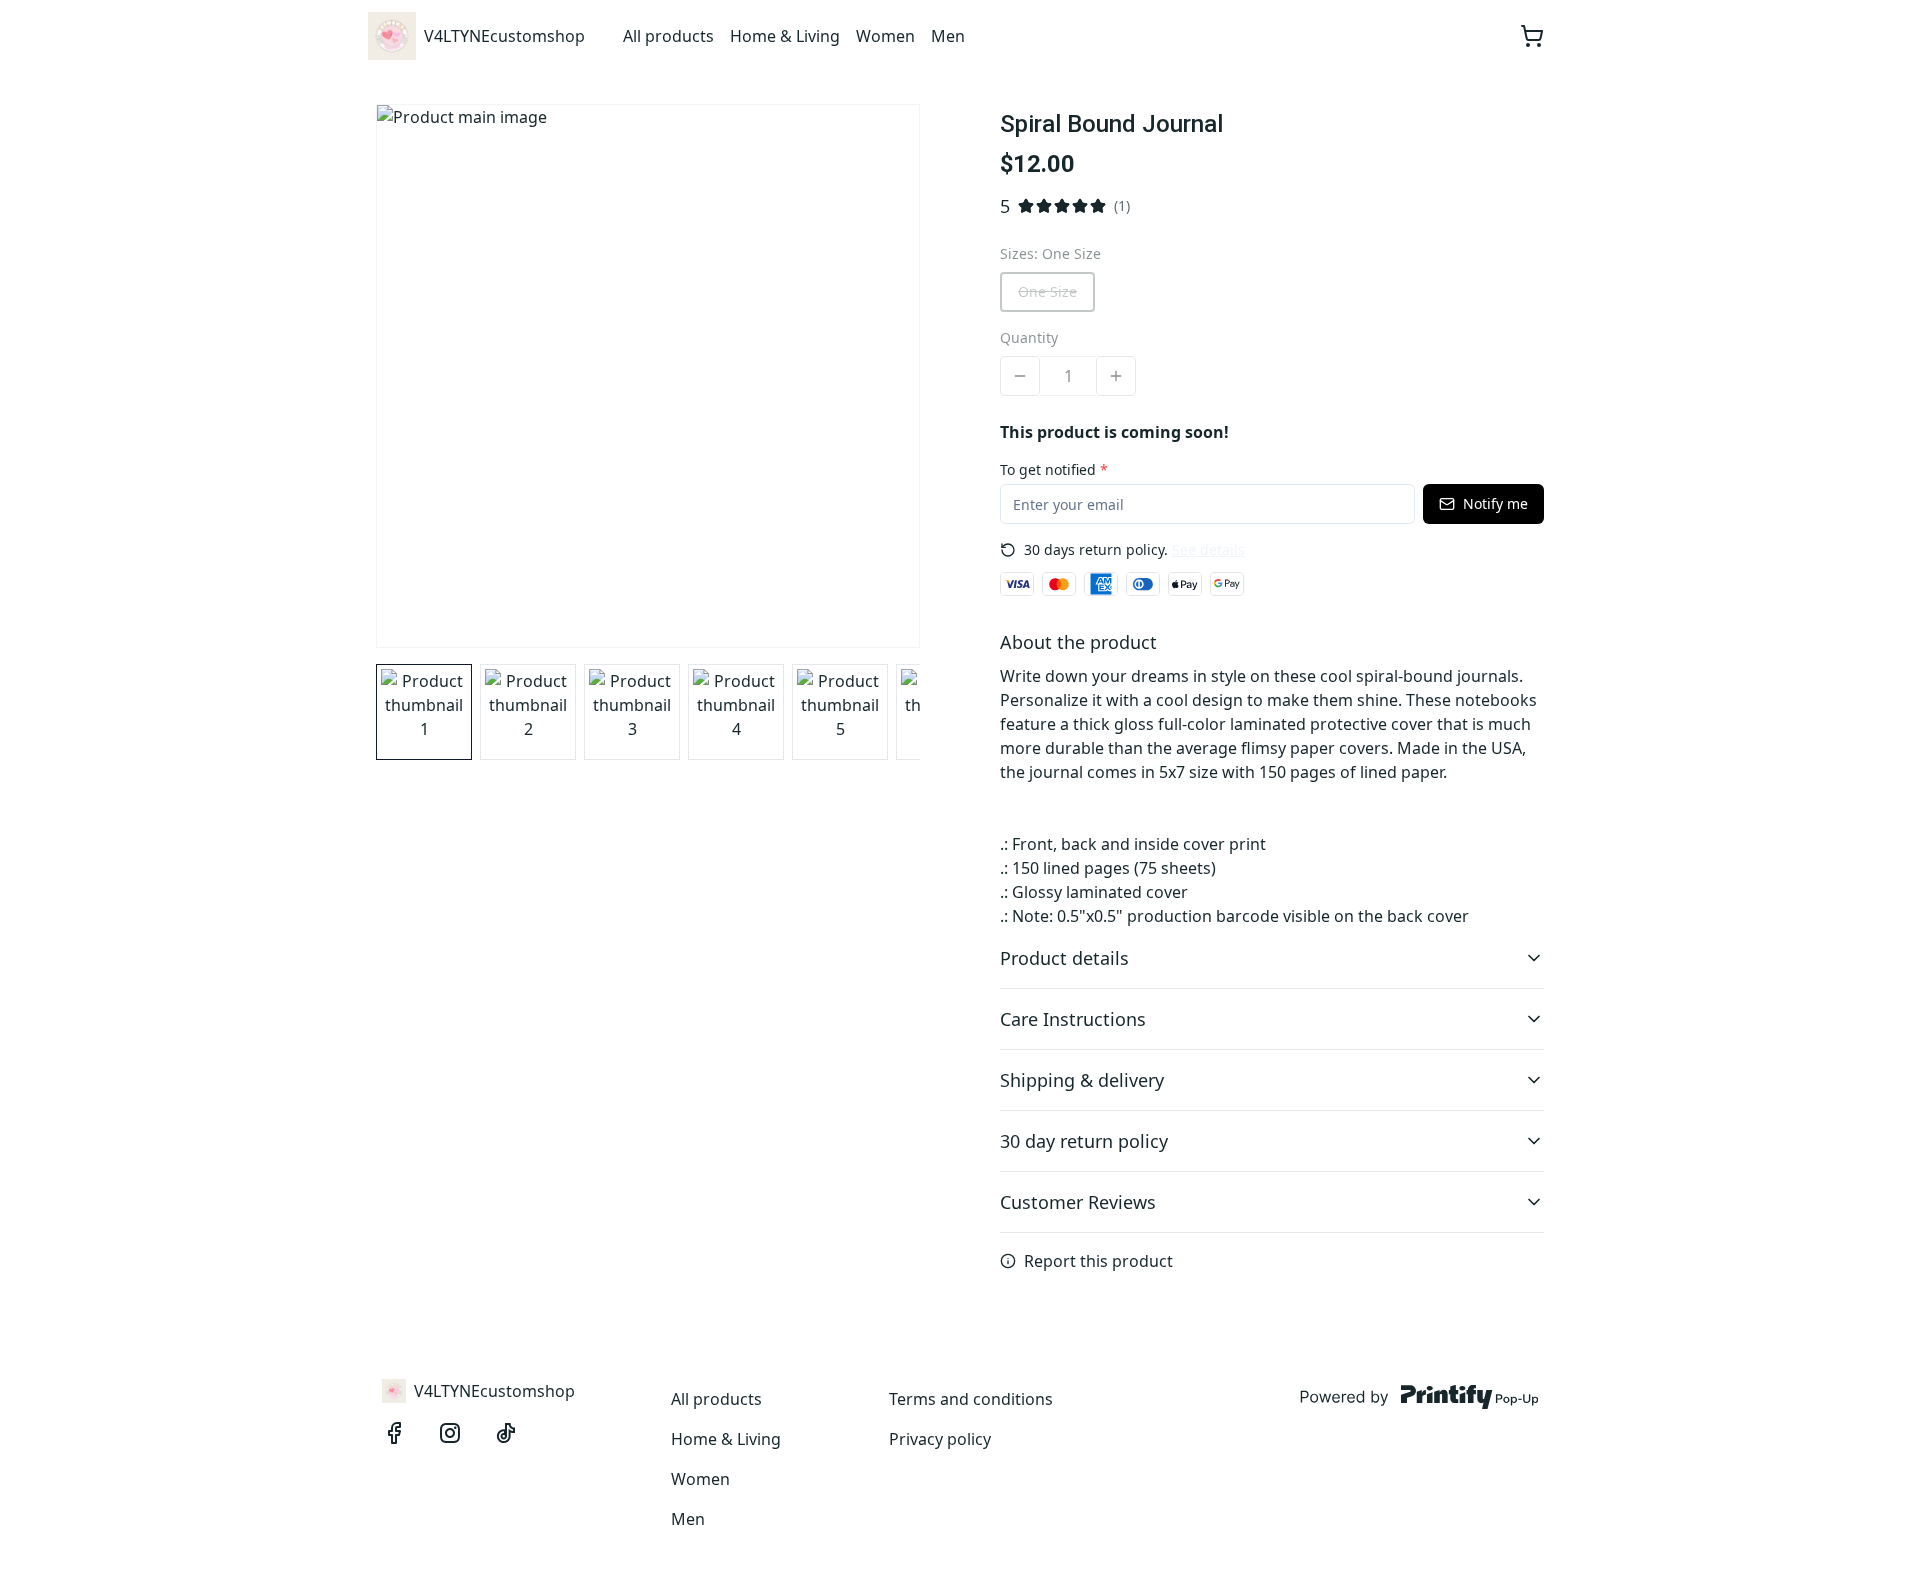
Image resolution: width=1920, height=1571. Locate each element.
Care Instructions (1073, 1019)
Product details (1064, 958)
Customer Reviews (1078, 1202)
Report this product (1098, 1261)
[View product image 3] (632, 712)
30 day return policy (1084, 1141)
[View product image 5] (840, 712)
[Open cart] (1532, 36)
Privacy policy (940, 1439)
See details (1208, 549)
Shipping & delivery (1082, 1080)
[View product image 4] (736, 712)
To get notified (1054, 469)
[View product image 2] (528, 712)
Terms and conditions (971, 1399)
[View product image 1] (424, 712)
